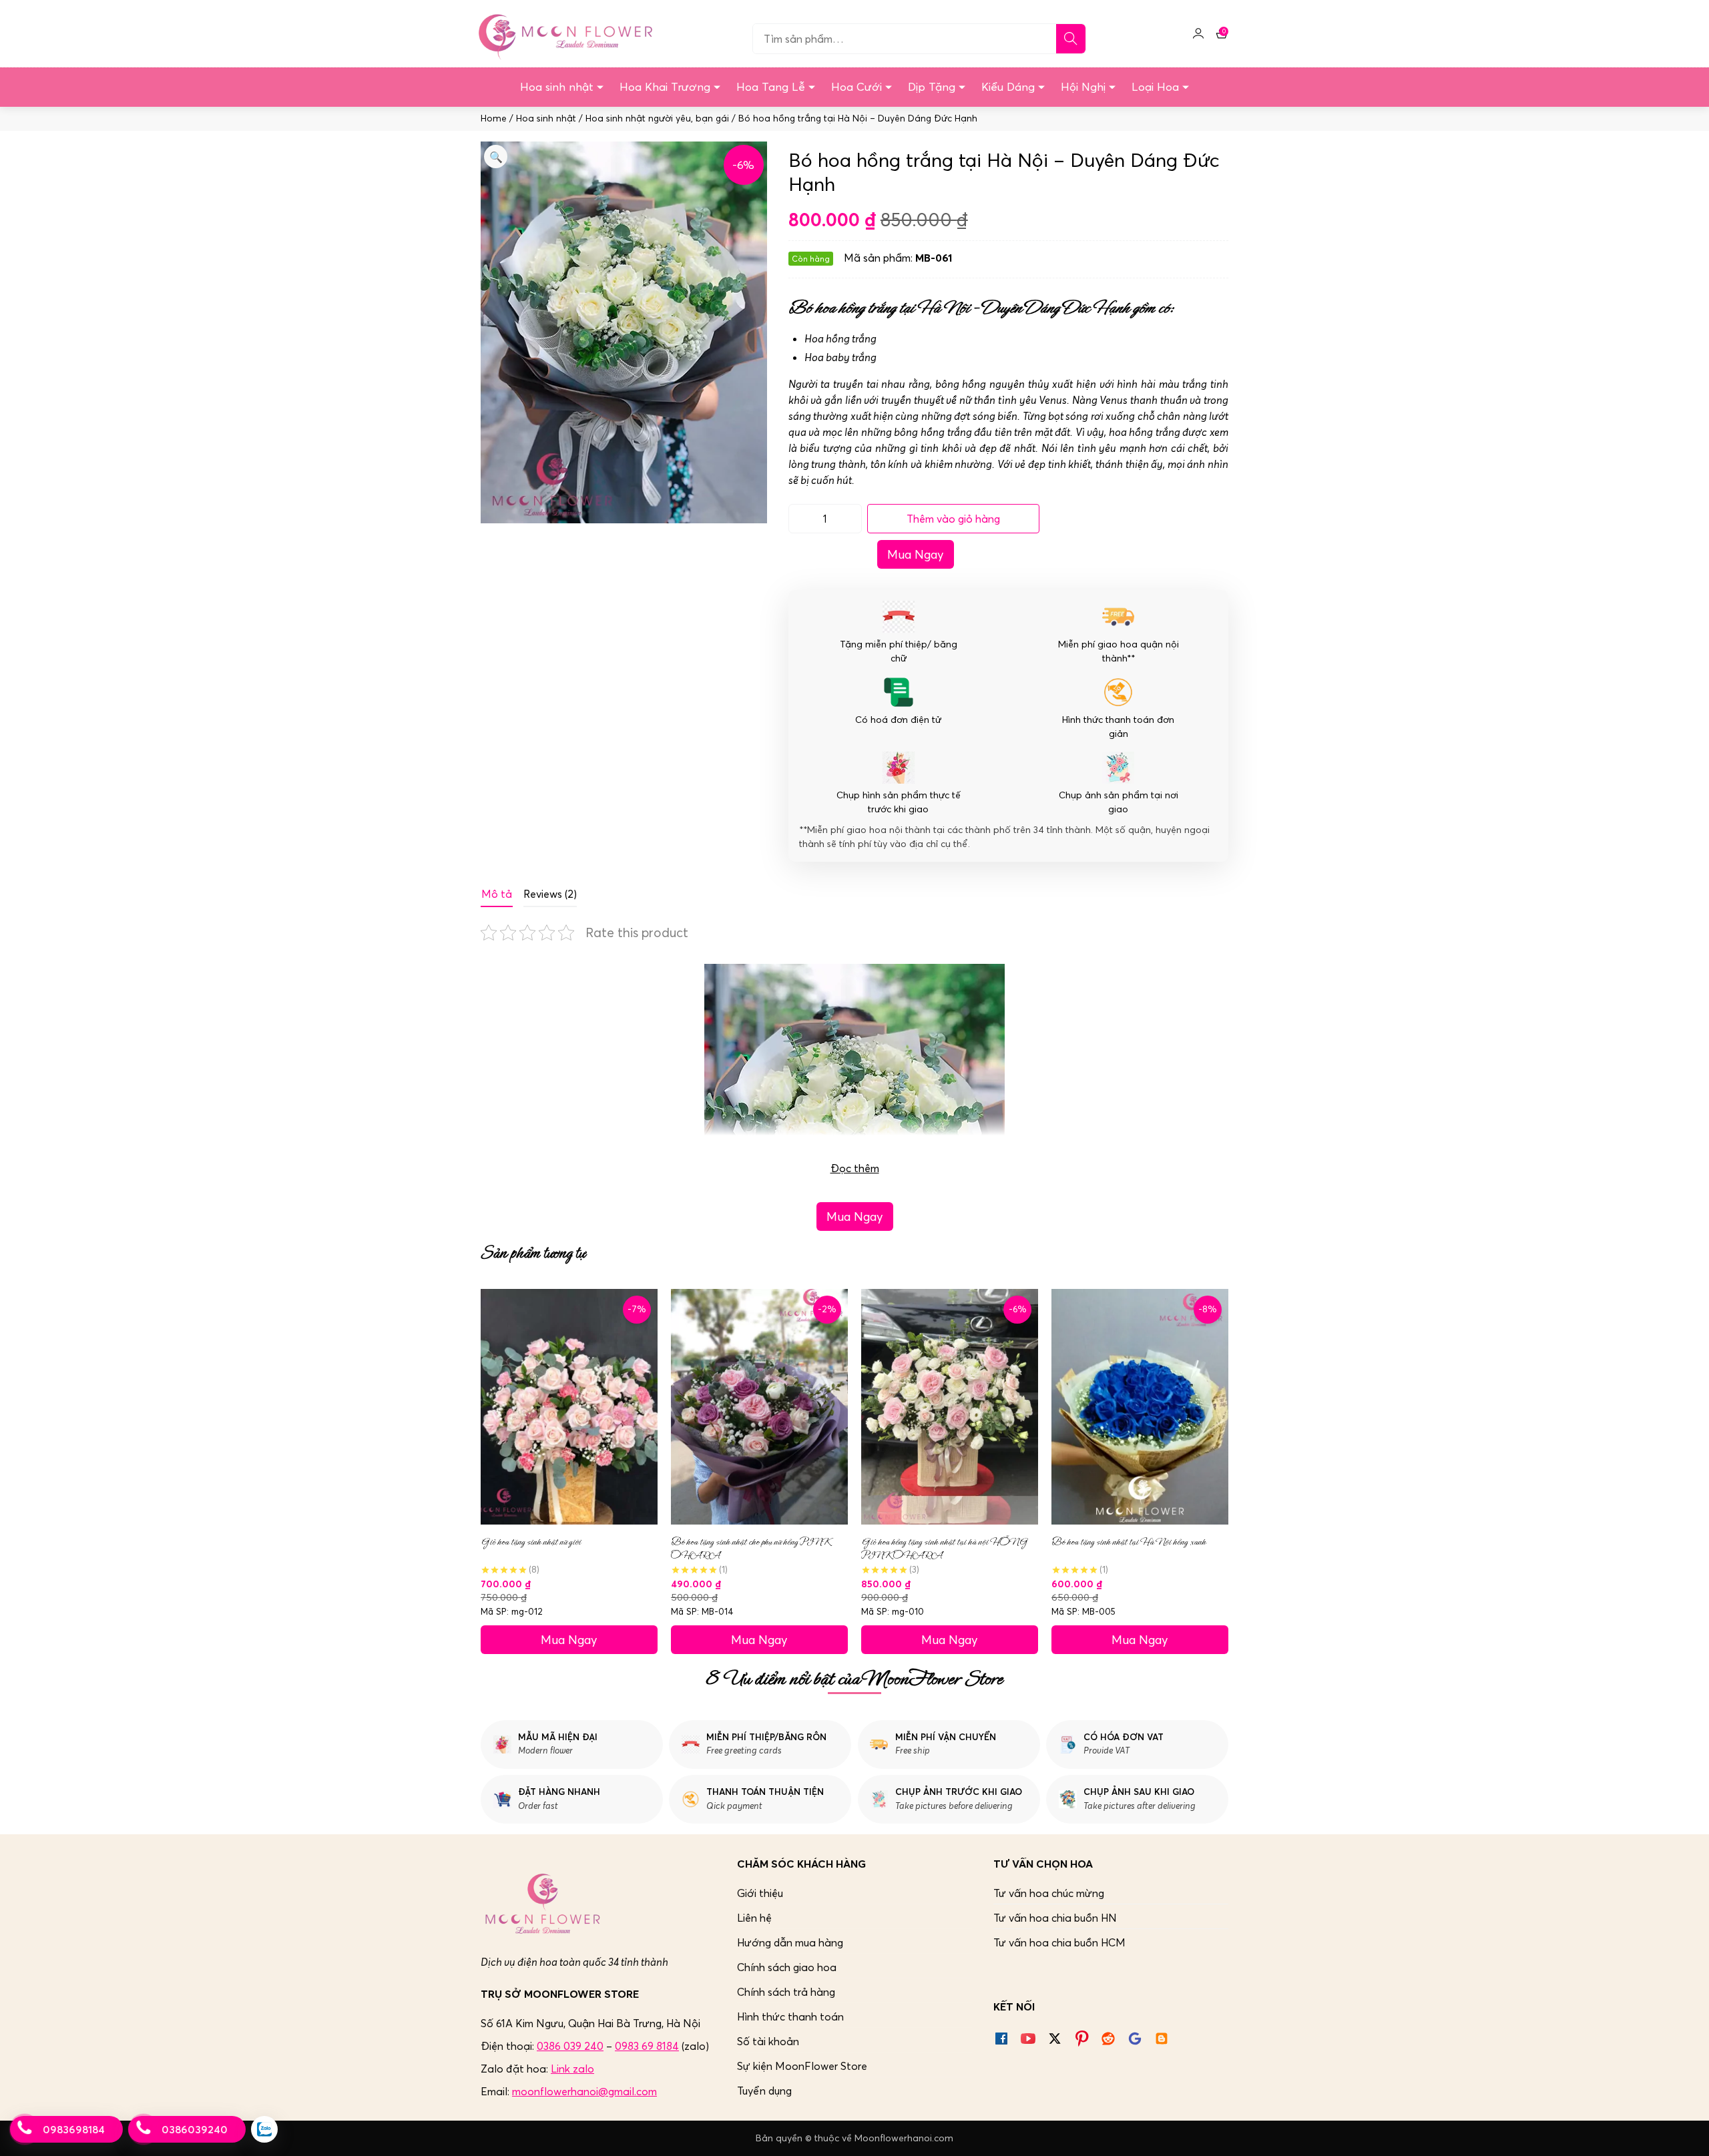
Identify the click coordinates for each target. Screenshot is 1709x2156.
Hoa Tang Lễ (771, 87)
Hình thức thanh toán (790, 2016)
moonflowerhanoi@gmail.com (584, 2091)
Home (494, 118)
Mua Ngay (916, 554)
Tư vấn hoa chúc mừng (1049, 1893)
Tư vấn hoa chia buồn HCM (1059, 1942)
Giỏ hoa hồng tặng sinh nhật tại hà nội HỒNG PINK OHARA (944, 1549)
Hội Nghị (1083, 87)
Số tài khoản (768, 2041)
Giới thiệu (760, 1893)
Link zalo (572, 2069)
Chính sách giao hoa (787, 1967)
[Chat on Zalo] (264, 2129)
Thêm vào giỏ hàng (953, 519)
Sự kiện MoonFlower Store (802, 2066)
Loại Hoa (1155, 87)
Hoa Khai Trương (665, 87)
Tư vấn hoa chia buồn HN (1055, 1918)
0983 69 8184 (647, 2046)
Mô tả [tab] (497, 894)
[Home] (563, 33)
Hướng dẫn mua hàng (790, 1942)
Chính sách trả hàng (786, 1992)
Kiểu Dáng (1008, 87)
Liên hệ (754, 1918)
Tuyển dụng (764, 2091)
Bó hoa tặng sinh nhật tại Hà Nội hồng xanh (1129, 1542)
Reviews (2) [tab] (550, 894)
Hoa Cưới (857, 87)
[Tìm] (1071, 39)
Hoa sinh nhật (557, 87)
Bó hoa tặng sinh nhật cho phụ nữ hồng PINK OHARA (750, 1549)
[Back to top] (1685, 2132)
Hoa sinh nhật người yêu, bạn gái (657, 118)
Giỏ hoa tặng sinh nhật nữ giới (531, 1542)
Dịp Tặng (932, 87)
